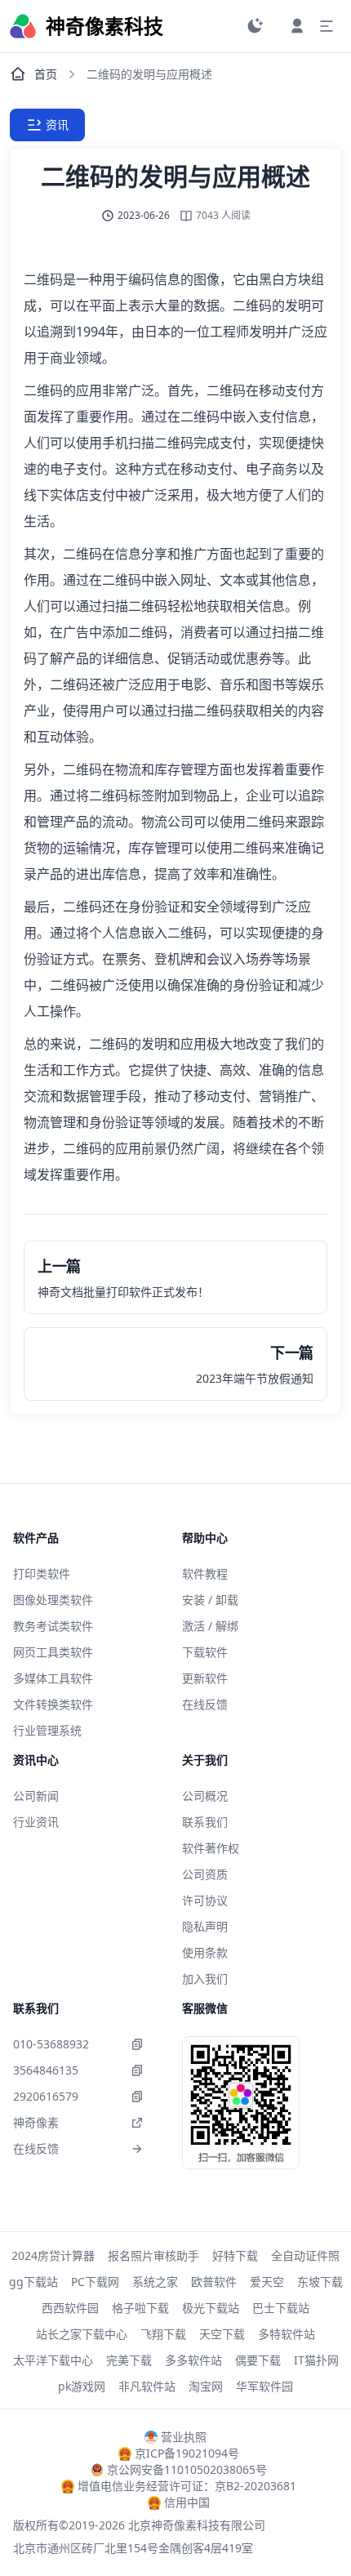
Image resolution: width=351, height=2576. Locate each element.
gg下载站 (33, 2282)
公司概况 (205, 1796)
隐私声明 (205, 1926)
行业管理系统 (47, 1730)
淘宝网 (206, 2386)
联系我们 (205, 1822)
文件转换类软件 (53, 1704)
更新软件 (205, 1678)
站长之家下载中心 (82, 2334)
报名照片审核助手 (153, 2255)
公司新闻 (36, 1796)
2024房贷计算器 (53, 2255)
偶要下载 (258, 2360)
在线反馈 (205, 1704)
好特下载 (235, 2255)
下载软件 (205, 1652)
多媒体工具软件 (53, 1678)
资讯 (57, 125)
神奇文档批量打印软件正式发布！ (123, 1292)
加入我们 (205, 1979)
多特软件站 (287, 2334)
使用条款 (205, 1952)
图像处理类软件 (53, 1600)
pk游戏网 (82, 2386)
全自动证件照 (305, 2255)
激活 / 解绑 (210, 1626)
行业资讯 (36, 1822)
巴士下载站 (281, 2308)
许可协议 (205, 1900)
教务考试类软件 (53, 1626)
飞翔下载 (163, 2334)
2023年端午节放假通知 (255, 1378)
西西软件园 (70, 2308)
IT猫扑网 (316, 2360)
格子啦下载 (140, 2308)
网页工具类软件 (53, 1652)
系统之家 (155, 2282)
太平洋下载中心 (53, 2360)
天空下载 (222, 2334)
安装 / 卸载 (210, 1600)
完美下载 (129, 2360)
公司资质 (205, 1874)
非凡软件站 (147, 2386)
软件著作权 (211, 1848)
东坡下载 (320, 2282)
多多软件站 (193, 2360)
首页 (46, 74)
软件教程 (205, 1573)
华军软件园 (264, 2386)
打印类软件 (42, 1573)
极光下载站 (211, 2308)
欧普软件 (214, 2282)
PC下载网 (95, 2282)
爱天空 (267, 2282)
